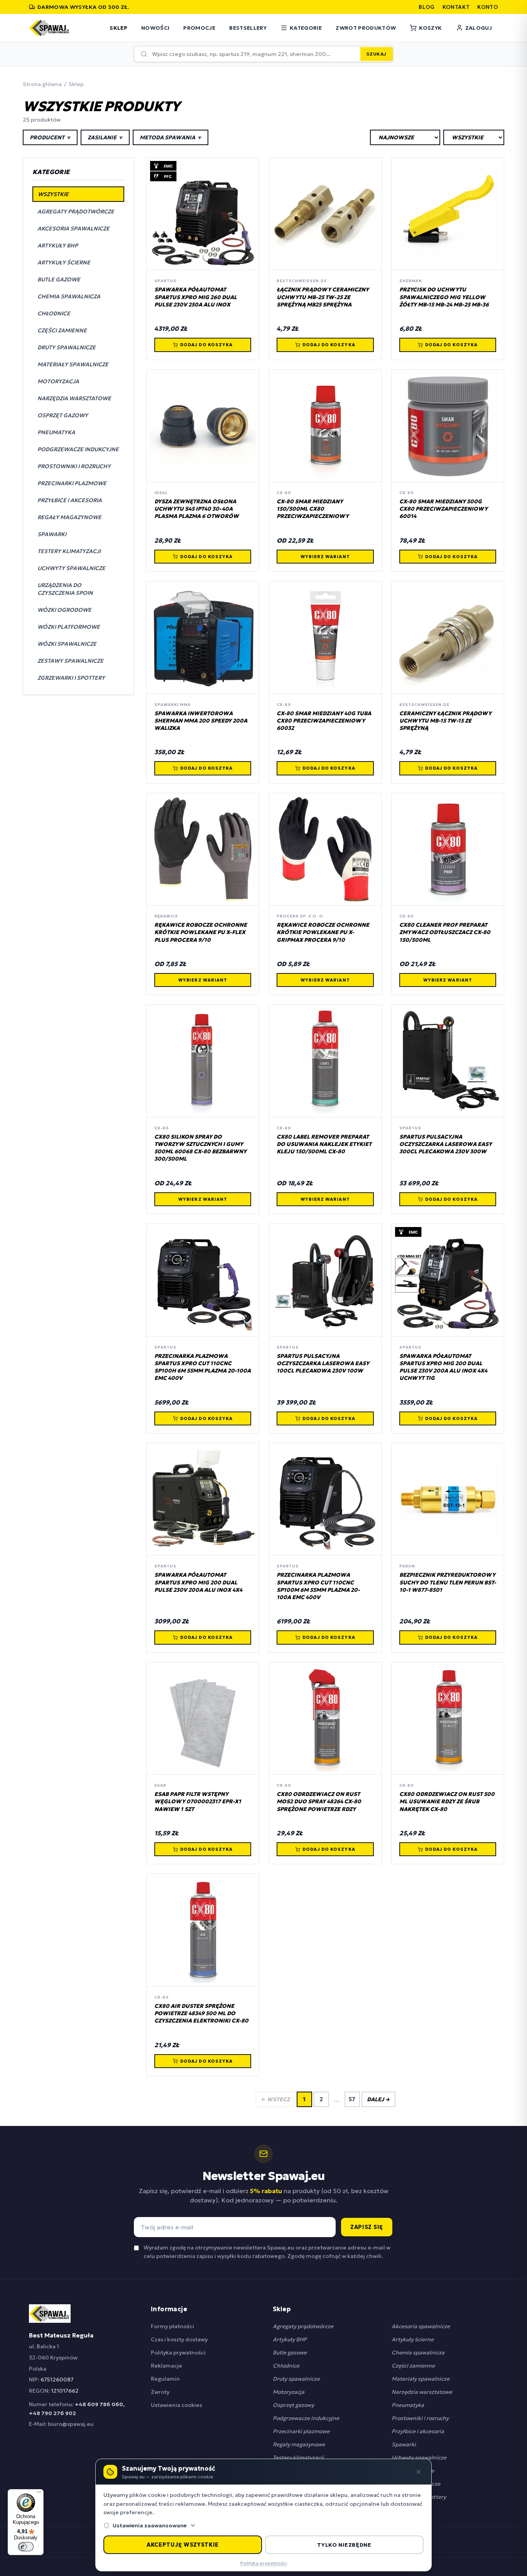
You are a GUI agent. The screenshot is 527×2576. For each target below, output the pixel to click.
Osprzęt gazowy (293, 2405)
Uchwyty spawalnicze (419, 2458)
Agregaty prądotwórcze (303, 2326)
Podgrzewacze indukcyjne (306, 2418)
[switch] (26, 2547)
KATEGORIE (306, 28)
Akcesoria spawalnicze (421, 2326)
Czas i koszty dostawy (179, 2339)
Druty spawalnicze (296, 2379)
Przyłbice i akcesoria (418, 2431)
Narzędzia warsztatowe (422, 2392)
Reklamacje (166, 2366)
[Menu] (39, 2494)
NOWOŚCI (155, 28)
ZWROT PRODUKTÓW (366, 28)
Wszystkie (53, 194)
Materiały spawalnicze (421, 2379)
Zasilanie (105, 137)
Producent (50, 137)
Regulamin (165, 2379)
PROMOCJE (199, 28)
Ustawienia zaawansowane (150, 2525)
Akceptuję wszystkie (183, 2545)
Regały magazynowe (299, 2444)
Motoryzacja (289, 2392)
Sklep (76, 84)
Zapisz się (367, 2227)
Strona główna (42, 84)
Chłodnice (286, 2366)
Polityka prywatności (178, 2353)
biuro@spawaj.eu (71, 2424)
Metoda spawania (171, 137)
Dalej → (378, 2099)
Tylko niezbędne (344, 2545)
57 (352, 2099)
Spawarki (404, 2444)
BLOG (426, 7)
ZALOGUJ (479, 28)
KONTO (488, 7)
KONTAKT (456, 7)
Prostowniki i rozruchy (420, 2418)
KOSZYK (430, 28)
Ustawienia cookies (177, 2405)
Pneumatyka (408, 2405)
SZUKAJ (377, 54)
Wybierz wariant (325, 557)
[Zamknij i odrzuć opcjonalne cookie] (419, 2472)
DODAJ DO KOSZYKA (207, 345)
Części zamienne (413, 2366)
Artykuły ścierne (413, 2339)
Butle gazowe (290, 2353)
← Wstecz (275, 2099)
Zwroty (160, 2392)
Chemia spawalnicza (418, 2353)
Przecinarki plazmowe (301, 2431)
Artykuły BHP (290, 2339)
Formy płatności (172, 2326)
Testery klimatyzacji (298, 2458)
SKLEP (118, 28)
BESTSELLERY (248, 28)
